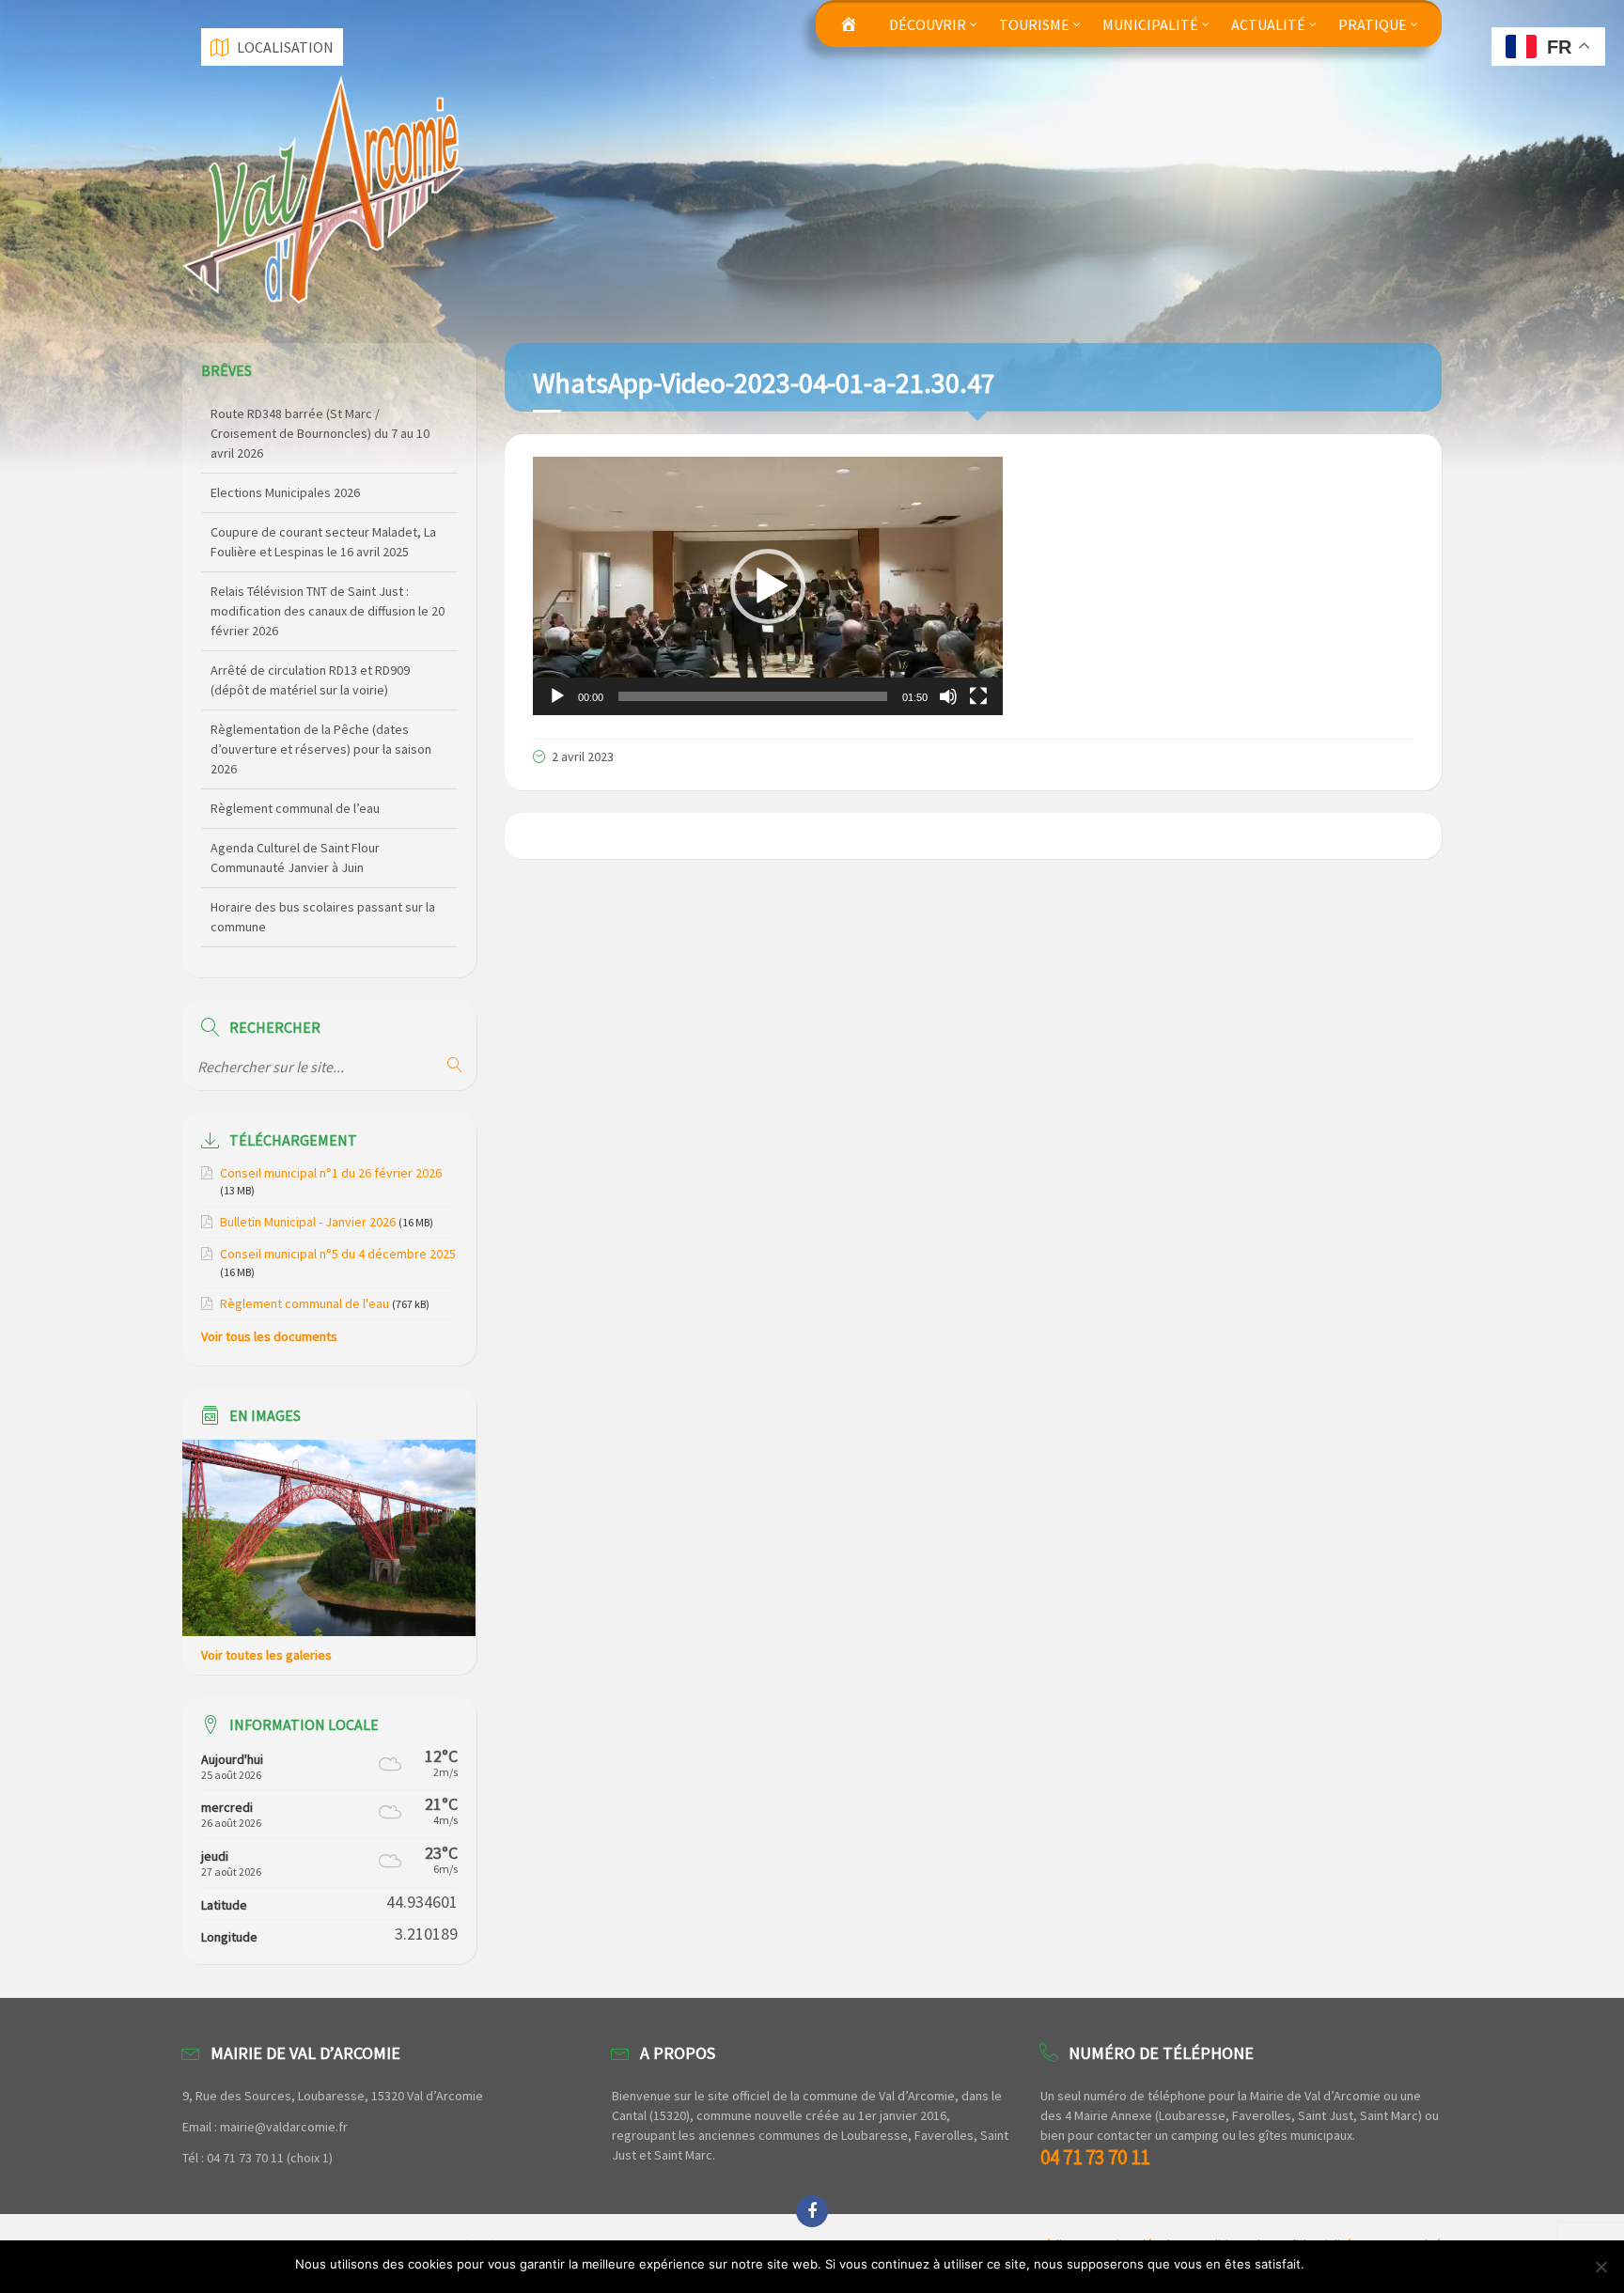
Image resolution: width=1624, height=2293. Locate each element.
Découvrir (928, 24)
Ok (1322, 2264)
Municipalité (1150, 24)
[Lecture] (557, 696)
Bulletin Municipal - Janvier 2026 (308, 1222)
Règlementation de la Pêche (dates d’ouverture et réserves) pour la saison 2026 (321, 670)
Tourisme (1034, 24)
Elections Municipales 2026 (285, 413)
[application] (768, 586)
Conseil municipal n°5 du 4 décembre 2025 (338, 1254)
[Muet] (948, 696)
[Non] (1601, 2267)
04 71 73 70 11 (1095, 2157)
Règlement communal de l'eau (304, 1303)
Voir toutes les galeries (266, 1655)
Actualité (1268, 24)
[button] (768, 586)
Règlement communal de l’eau (295, 729)
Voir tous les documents (269, 1336)
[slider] (753, 696)
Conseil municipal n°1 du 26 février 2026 (331, 1173)
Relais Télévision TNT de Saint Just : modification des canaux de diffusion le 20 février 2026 (328, 532)
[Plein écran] (978, 696)
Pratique (1373, 24)
